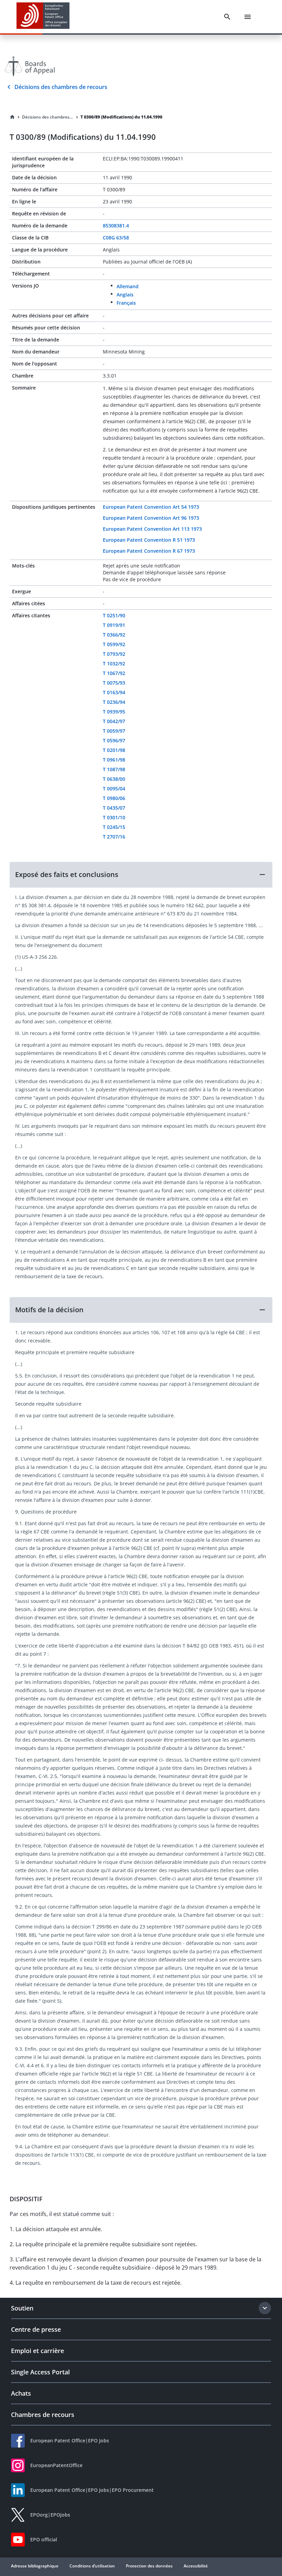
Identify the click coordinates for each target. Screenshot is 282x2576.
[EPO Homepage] (43, 17)
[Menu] (248, 17)
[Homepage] (12, 117)
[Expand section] (265, 2308)
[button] (141, 875)
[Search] (227, 17)
